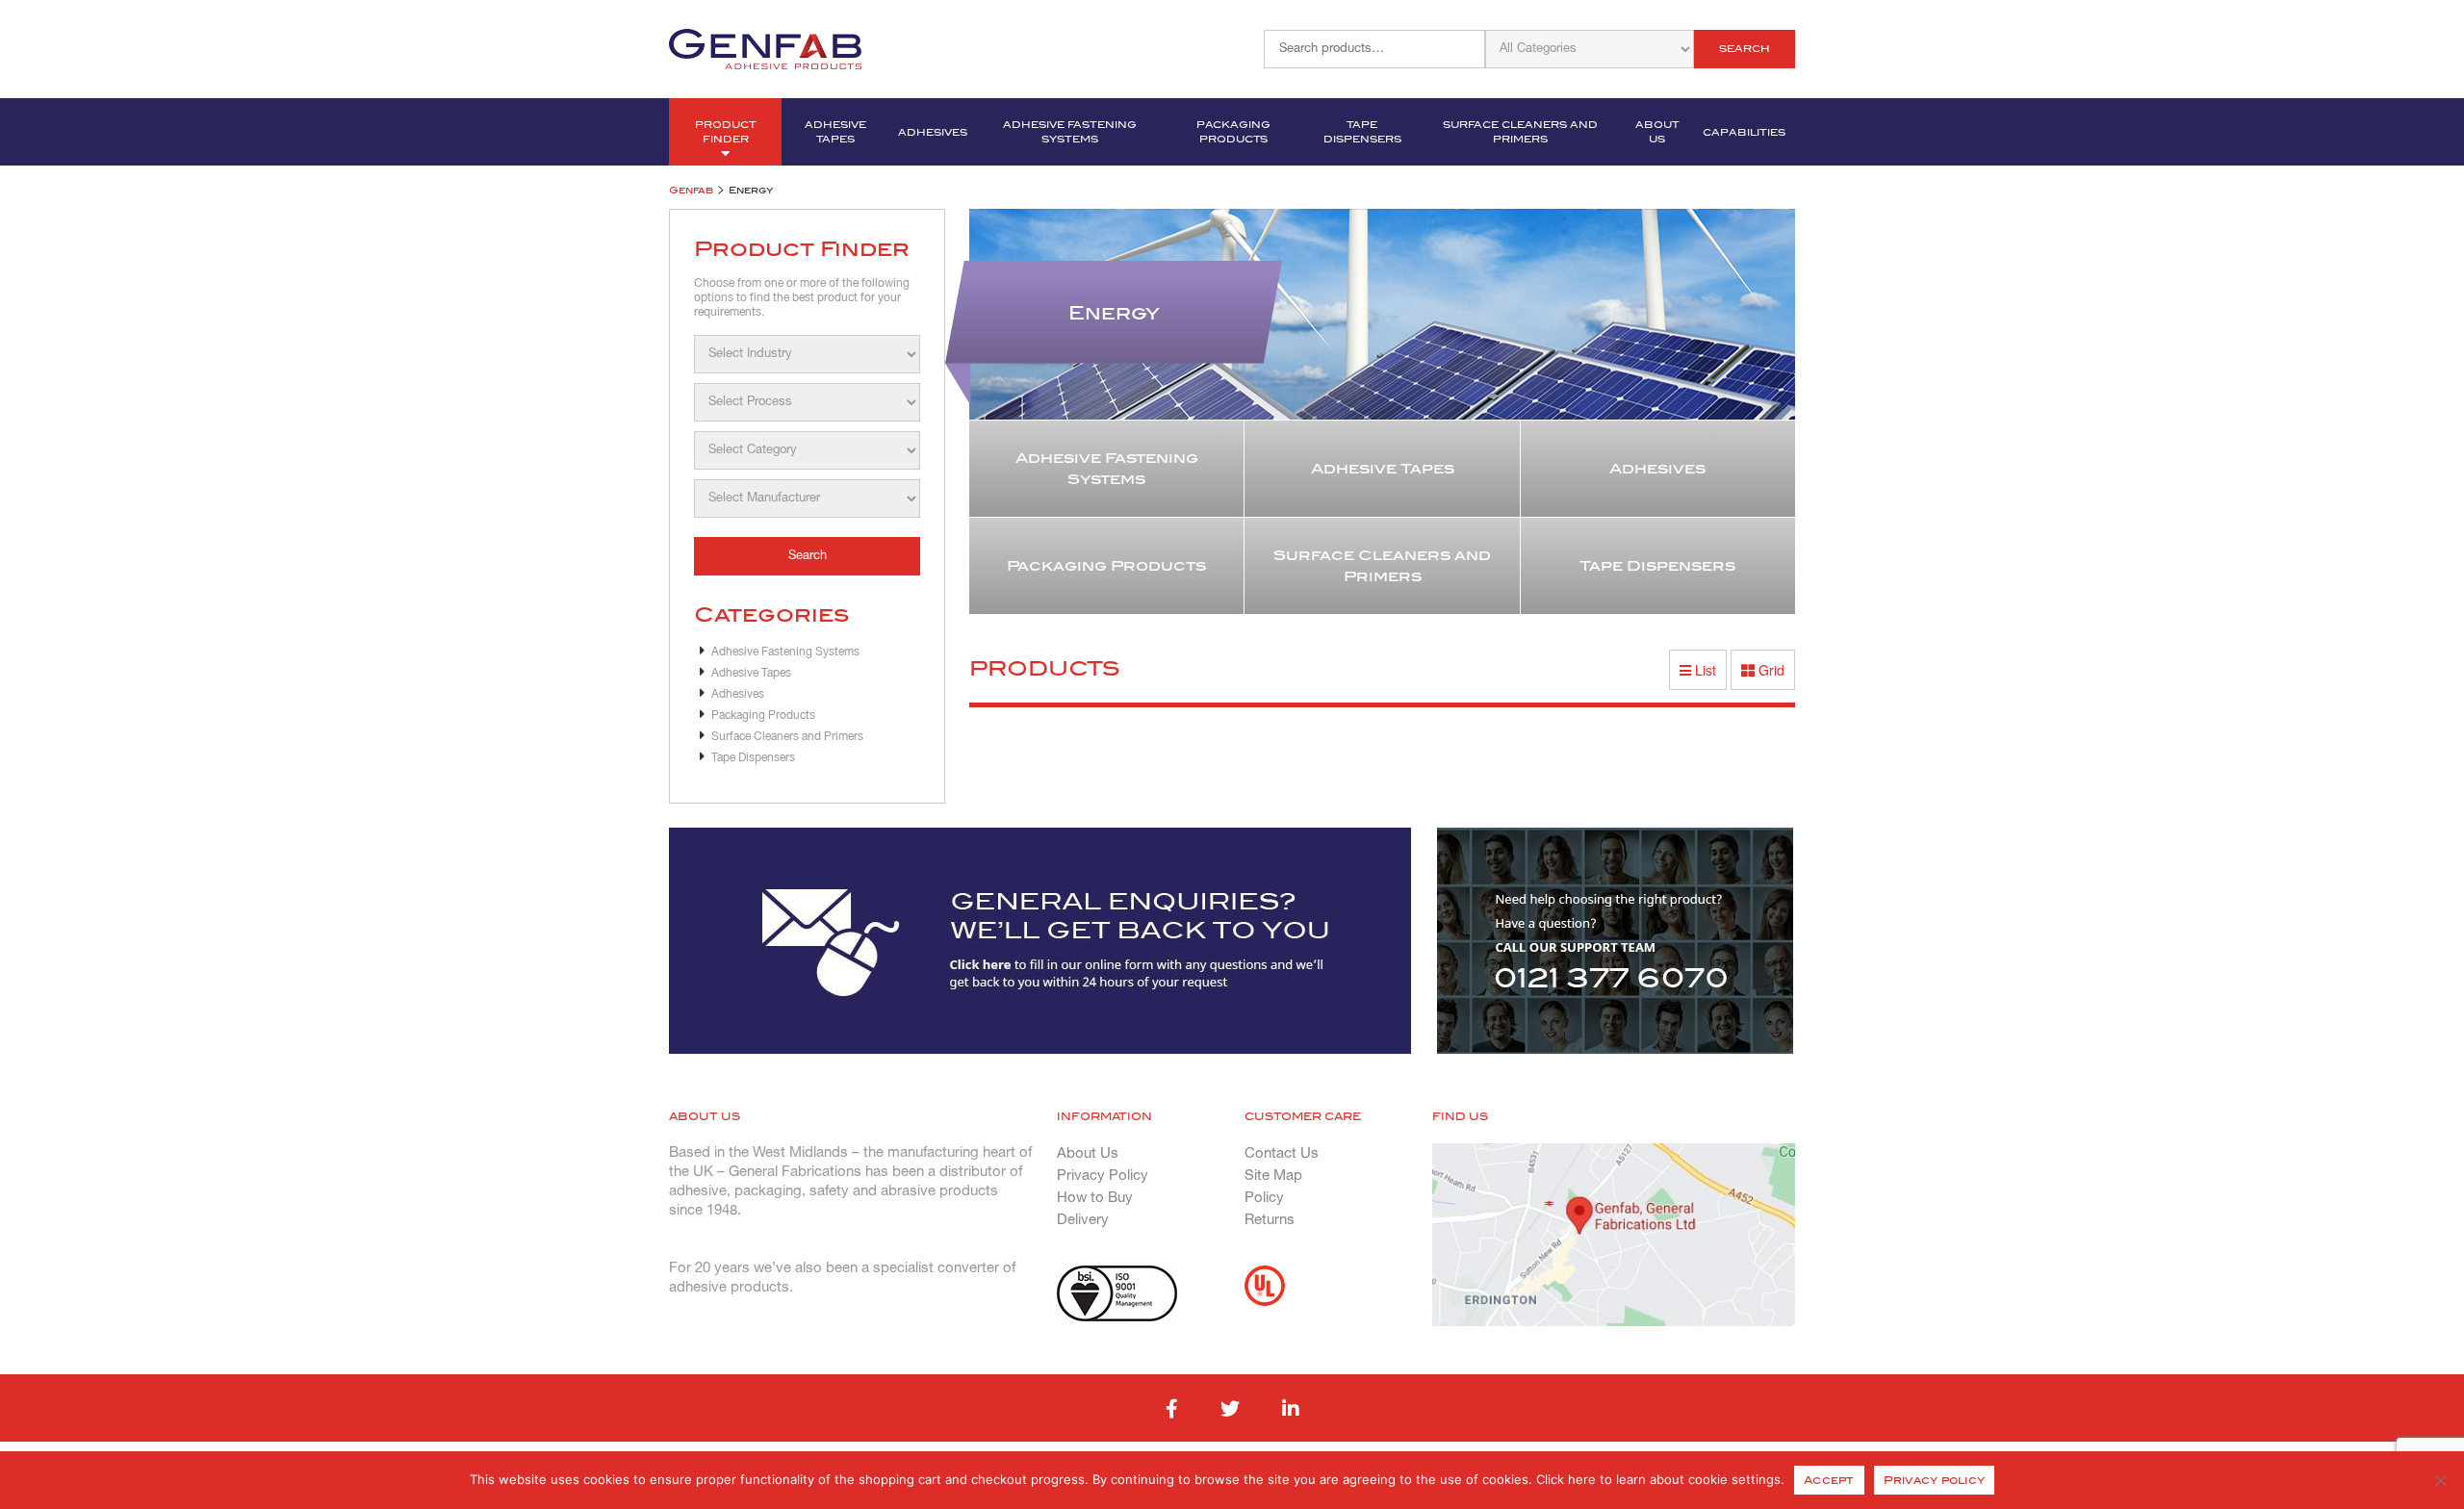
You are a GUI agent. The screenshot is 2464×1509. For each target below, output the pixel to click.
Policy (1264, 1198)
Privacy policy (1935, 1480)
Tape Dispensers (1362, 132)
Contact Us (1282, 1154)
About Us (1657, 132)
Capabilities (1744, 132)
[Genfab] (765, 47)
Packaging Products (1233, 132)
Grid (1770, 670)
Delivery (1083, 1220)
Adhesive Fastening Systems (1070, 132)
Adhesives (933, 132)
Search (1745, 49)
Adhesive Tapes (835, 132)
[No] (2440, 1480)
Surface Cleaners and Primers (1520, 132)
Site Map (1273, 1176)
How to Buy (1095, 1198)
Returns (1270, 1220)
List (1704, 670)
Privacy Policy (1103, 1176)
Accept (1829, 1480)
